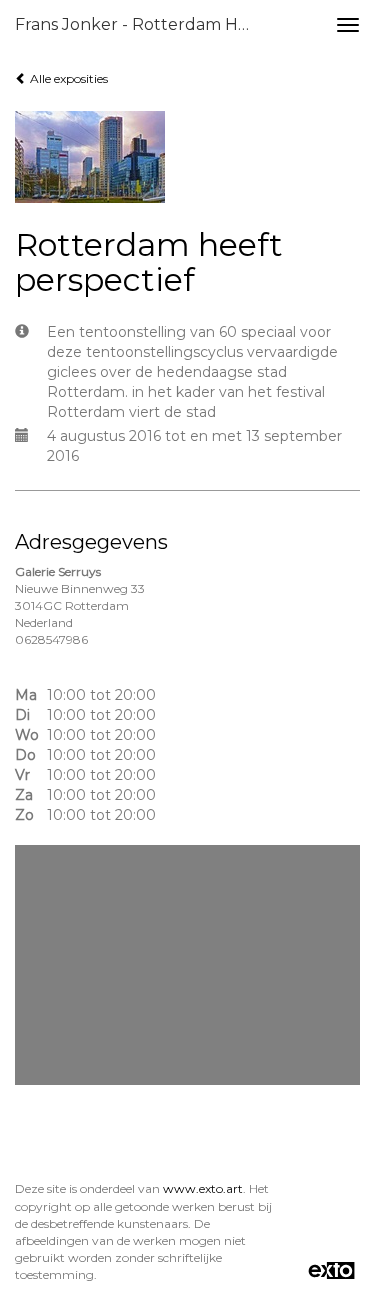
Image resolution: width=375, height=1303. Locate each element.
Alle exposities (67, 78)
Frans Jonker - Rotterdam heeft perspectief (143, 24)
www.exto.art (203, 1188)
